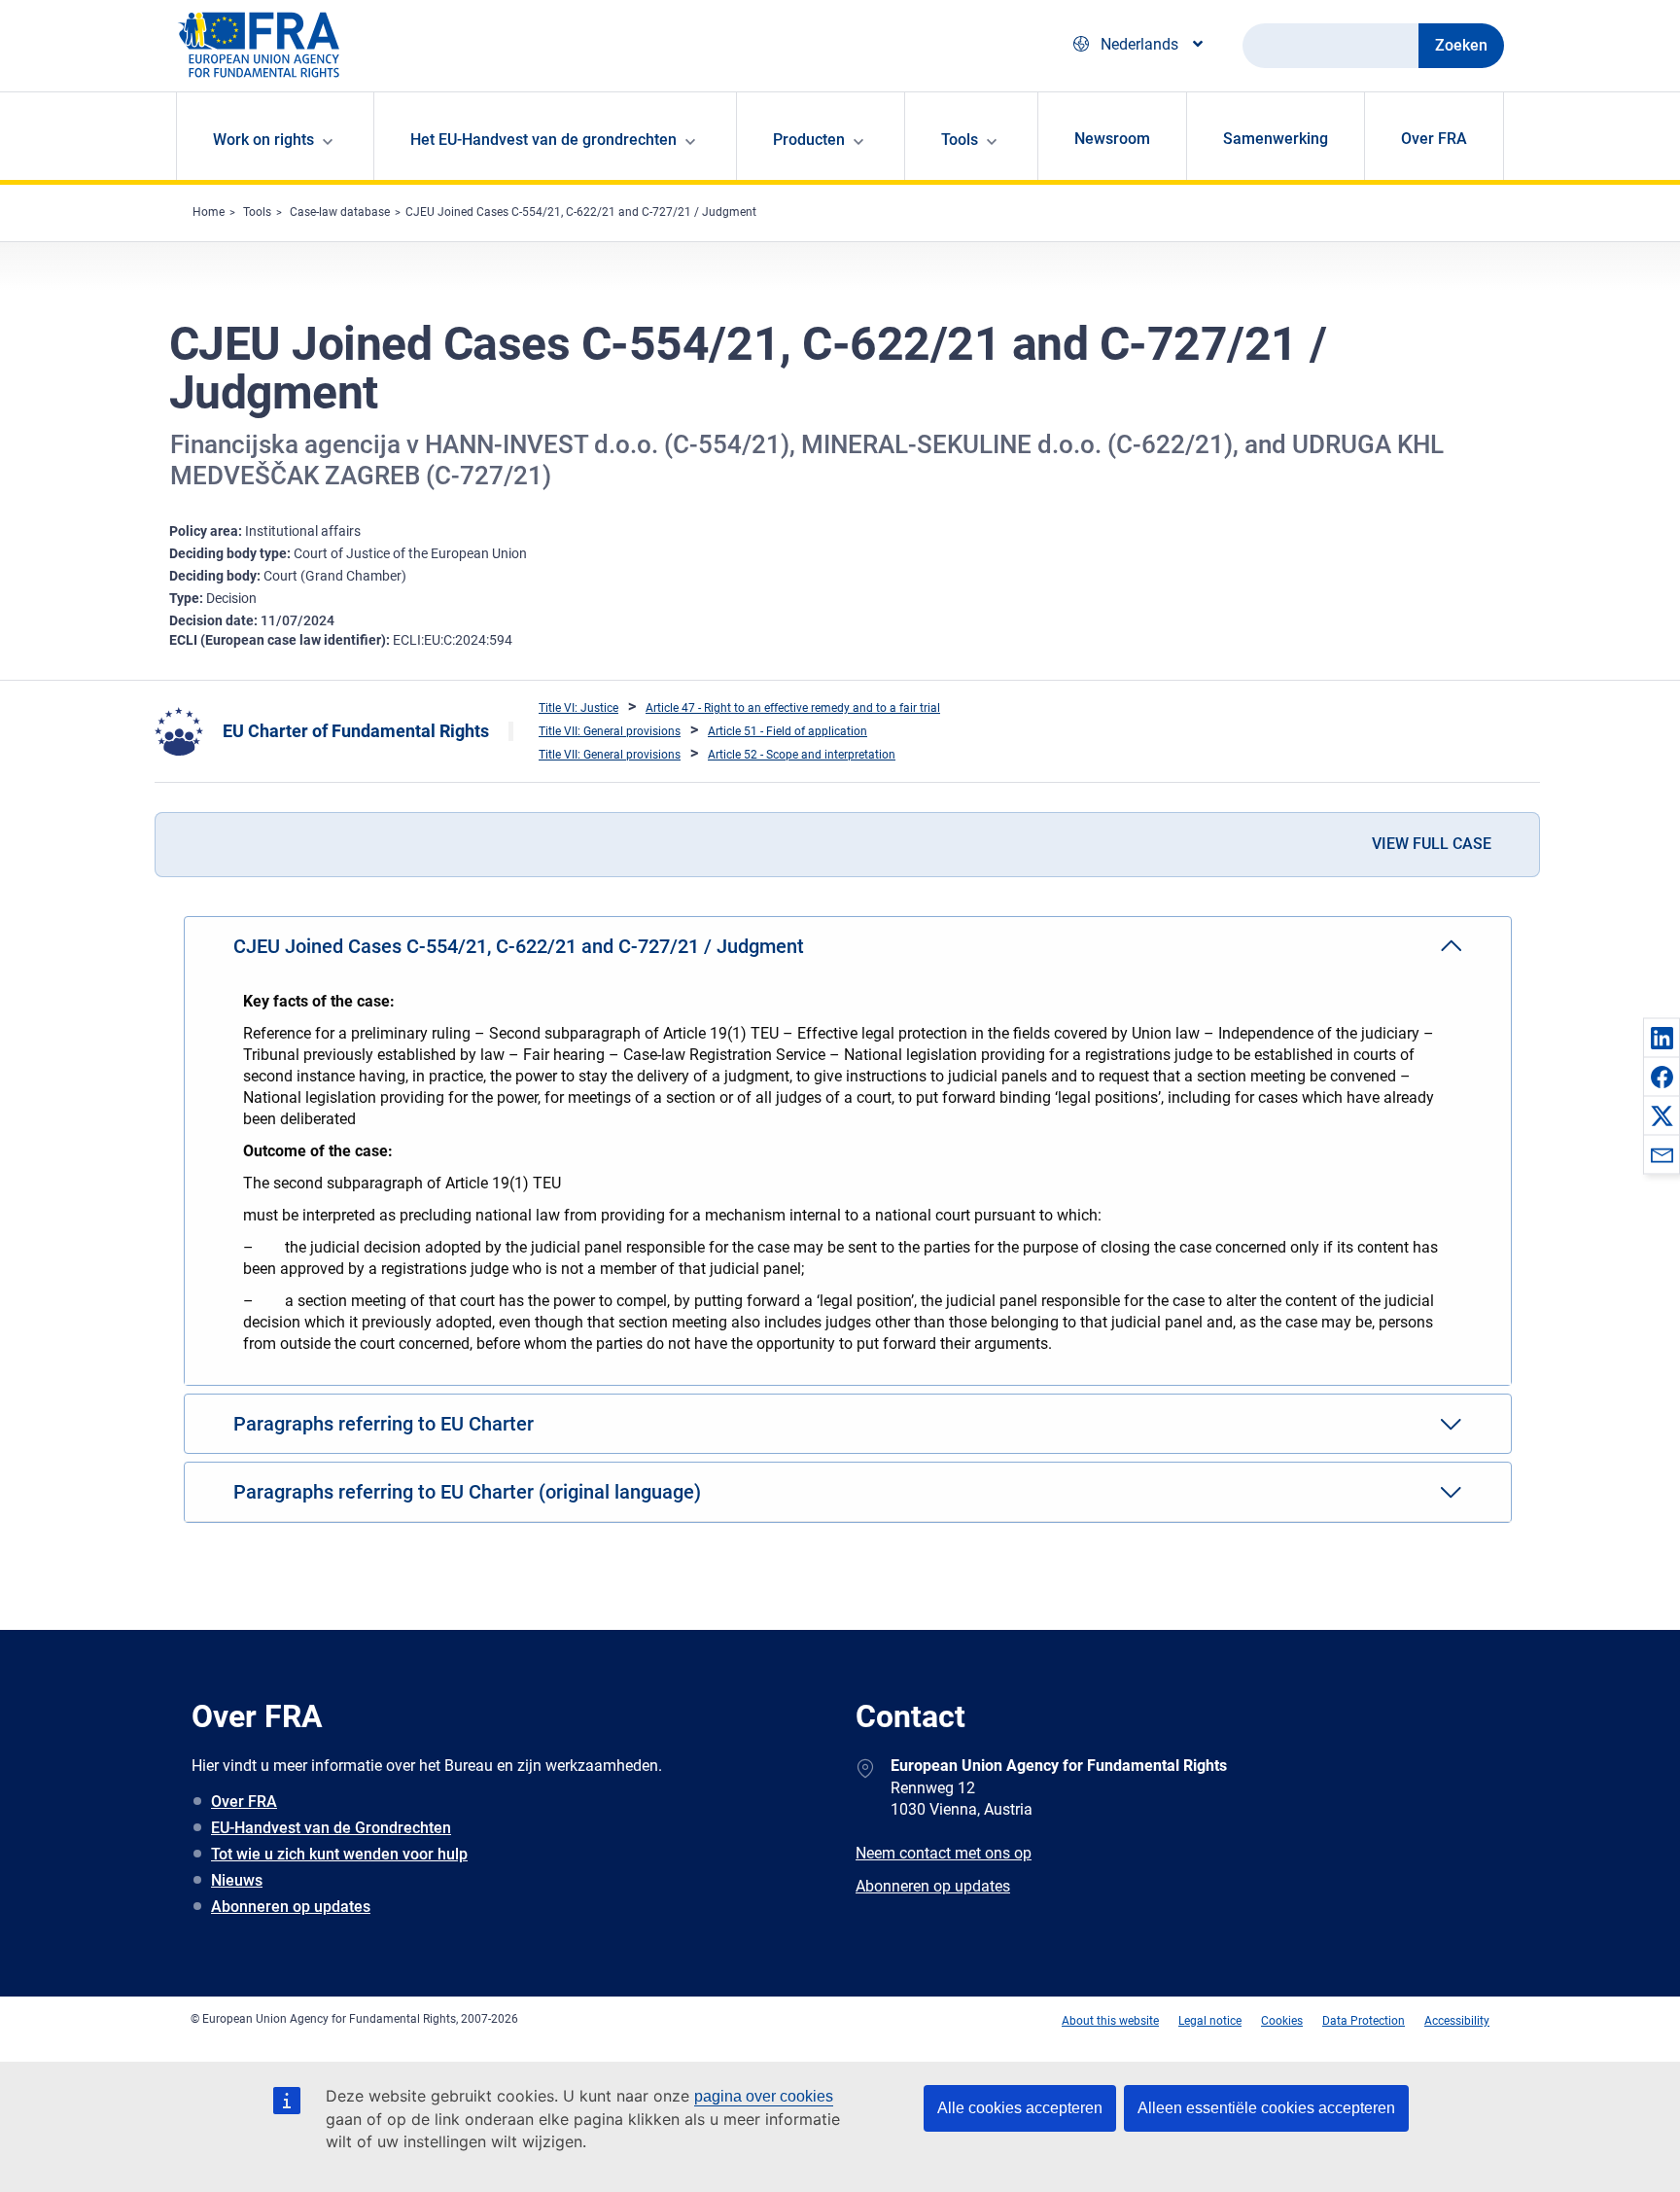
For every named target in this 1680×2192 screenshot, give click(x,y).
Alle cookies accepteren (1020, 2108)
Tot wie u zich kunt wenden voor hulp (339, 1854)
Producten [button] (809, 140)
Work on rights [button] (263, 140)
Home (209, 212)
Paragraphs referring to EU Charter (384, 1424)
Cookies (1282, 2021)
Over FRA (1434, 139)
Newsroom (1112, 139)
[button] (1662, 1038)
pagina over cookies (764, 2096)
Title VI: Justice (578, 708)
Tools (257, 212)
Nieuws (237, 1880)
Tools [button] (960, 140)
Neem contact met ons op (944, 1853)
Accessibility (1457, 2021)
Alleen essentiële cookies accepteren (1266, 2108)
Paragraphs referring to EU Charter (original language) (467, 1492)
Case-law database (340, 212)
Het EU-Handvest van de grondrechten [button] (543, 140)
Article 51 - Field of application (787, 731)
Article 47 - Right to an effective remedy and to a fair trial (793, 708)
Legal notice (1210, 2021)
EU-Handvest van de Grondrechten (331, 1828)
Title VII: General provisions (610, 731)
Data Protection (1364, 2021)
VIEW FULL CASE (1432, 844)
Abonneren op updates (291, 1907)
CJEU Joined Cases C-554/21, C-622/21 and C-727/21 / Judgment (581, 212)
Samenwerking (1276, 139)
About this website (1110, 2021)
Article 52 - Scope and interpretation (802, 755)
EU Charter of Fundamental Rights (356, 731)
